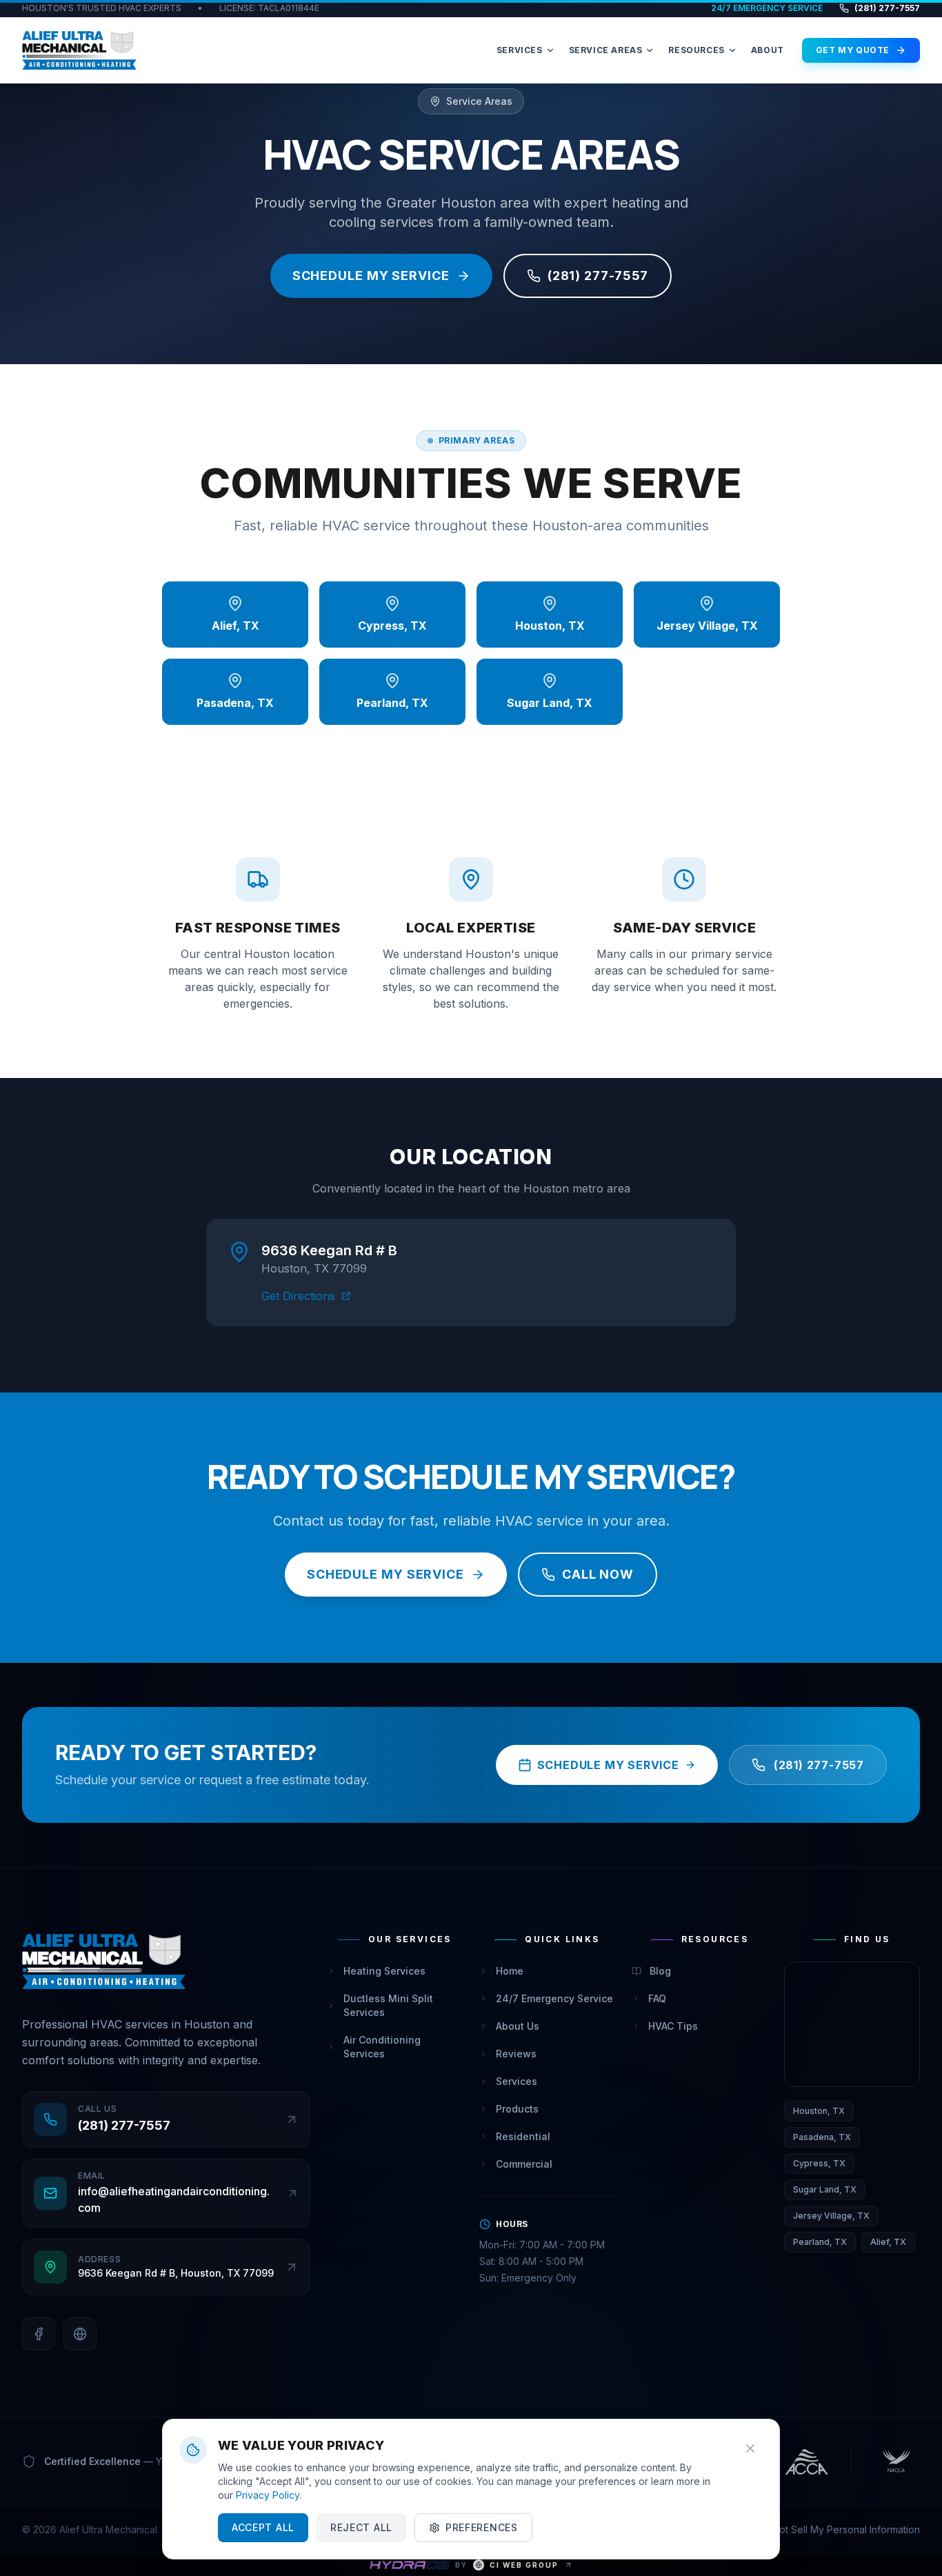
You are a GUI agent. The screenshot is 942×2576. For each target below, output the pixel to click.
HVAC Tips (673, 2026)
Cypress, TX (819, 2163)
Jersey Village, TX (831, 2216)
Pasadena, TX (822, 2137)
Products (517, 2109)
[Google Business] (80, 2334)
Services (517, 2081)
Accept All (263, 2527)
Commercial (524, 2164)
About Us (518, 2026)
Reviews (516, 2054)
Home (510, 1971)
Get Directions (298, 1296)
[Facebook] (39, 2334)
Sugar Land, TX (825, 2189)
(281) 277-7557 (887, 8)
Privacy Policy (268, 2495)
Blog (660, 1971)
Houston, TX (819, 2111)
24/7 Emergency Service (554, 1998)
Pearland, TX (820, 2242)
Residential (523, 2136)
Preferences (482, 2527)
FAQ (657, 1998)
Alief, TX (888, 2242)
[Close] (750, 2448)
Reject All (361, 2527)
